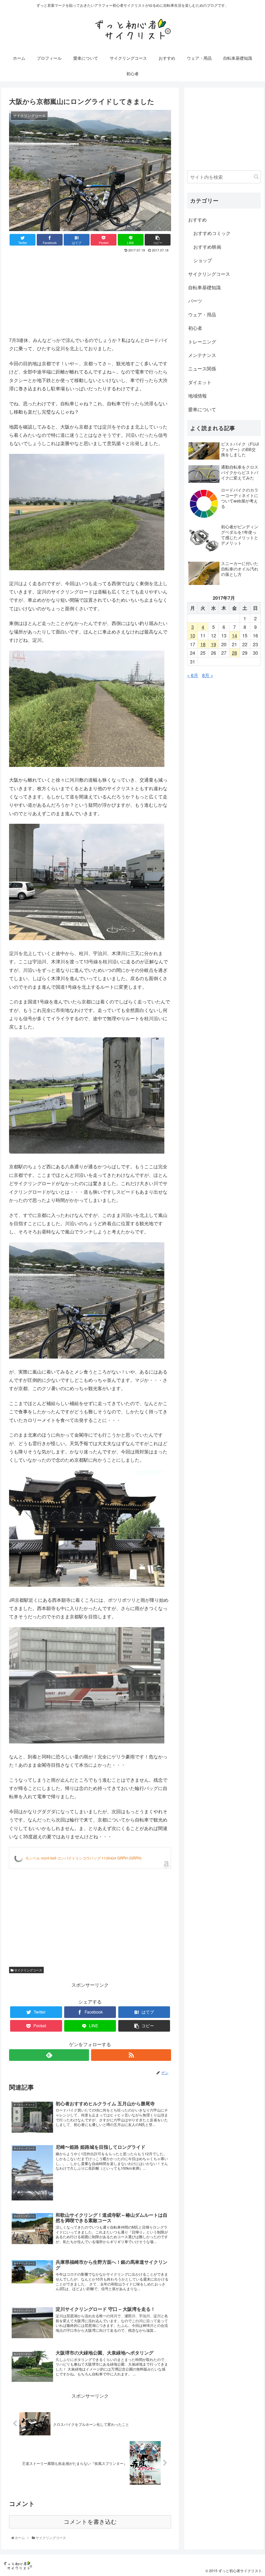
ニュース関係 (202, 368)
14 (234, 635)
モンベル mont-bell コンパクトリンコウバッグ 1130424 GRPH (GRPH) (83, 1858)
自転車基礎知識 (204, 287)
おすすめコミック (212, 233)
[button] (256, 177)
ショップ (203, 260)
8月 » (208, 675)
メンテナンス (202, 355)
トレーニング (202, 341)
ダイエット (200, 382)
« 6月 (193, 675)
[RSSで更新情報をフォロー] (131, 2055)
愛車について (202, 409)
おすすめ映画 (207, 247)
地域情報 (197, 395)
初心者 (195, 328)
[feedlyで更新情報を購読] (49, 2055)
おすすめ (197, 219)
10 (193, 635)
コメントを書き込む (90, 2522)
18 (203, 644)
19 (214, 644)
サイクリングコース (28, 1970)
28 (234, 653)
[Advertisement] (90, 293)
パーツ (195, 301)
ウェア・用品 (202, 314)
